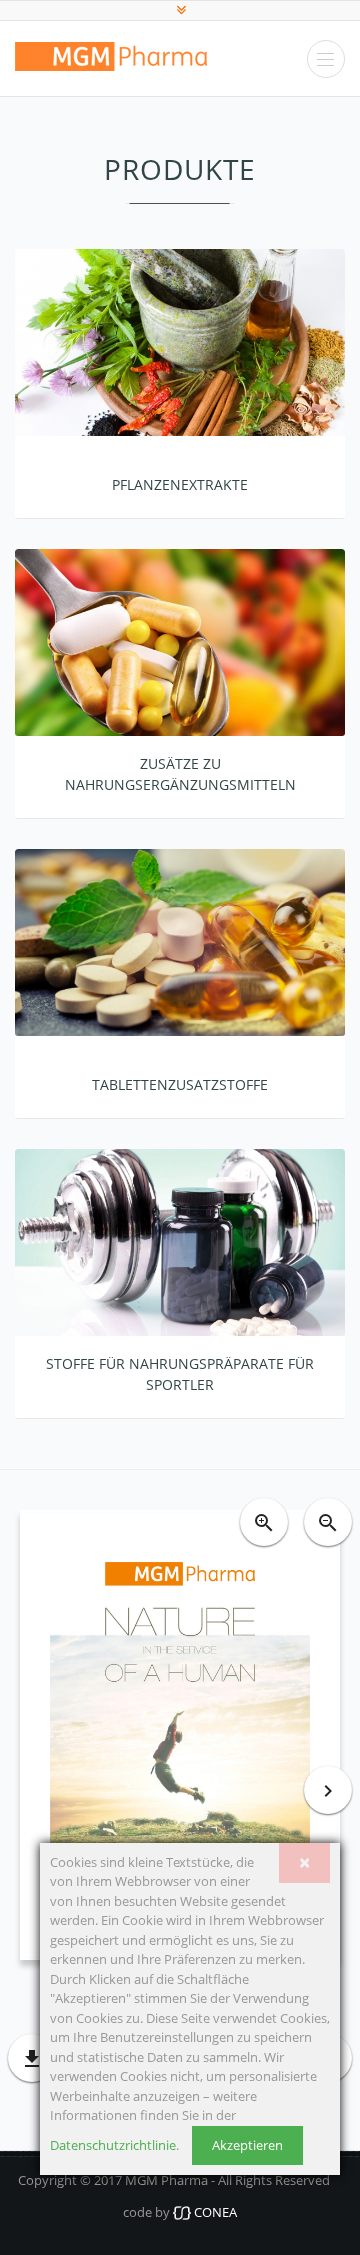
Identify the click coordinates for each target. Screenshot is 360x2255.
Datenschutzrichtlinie (113, 2145)
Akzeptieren (247, 2145)
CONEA (214, 2212)
